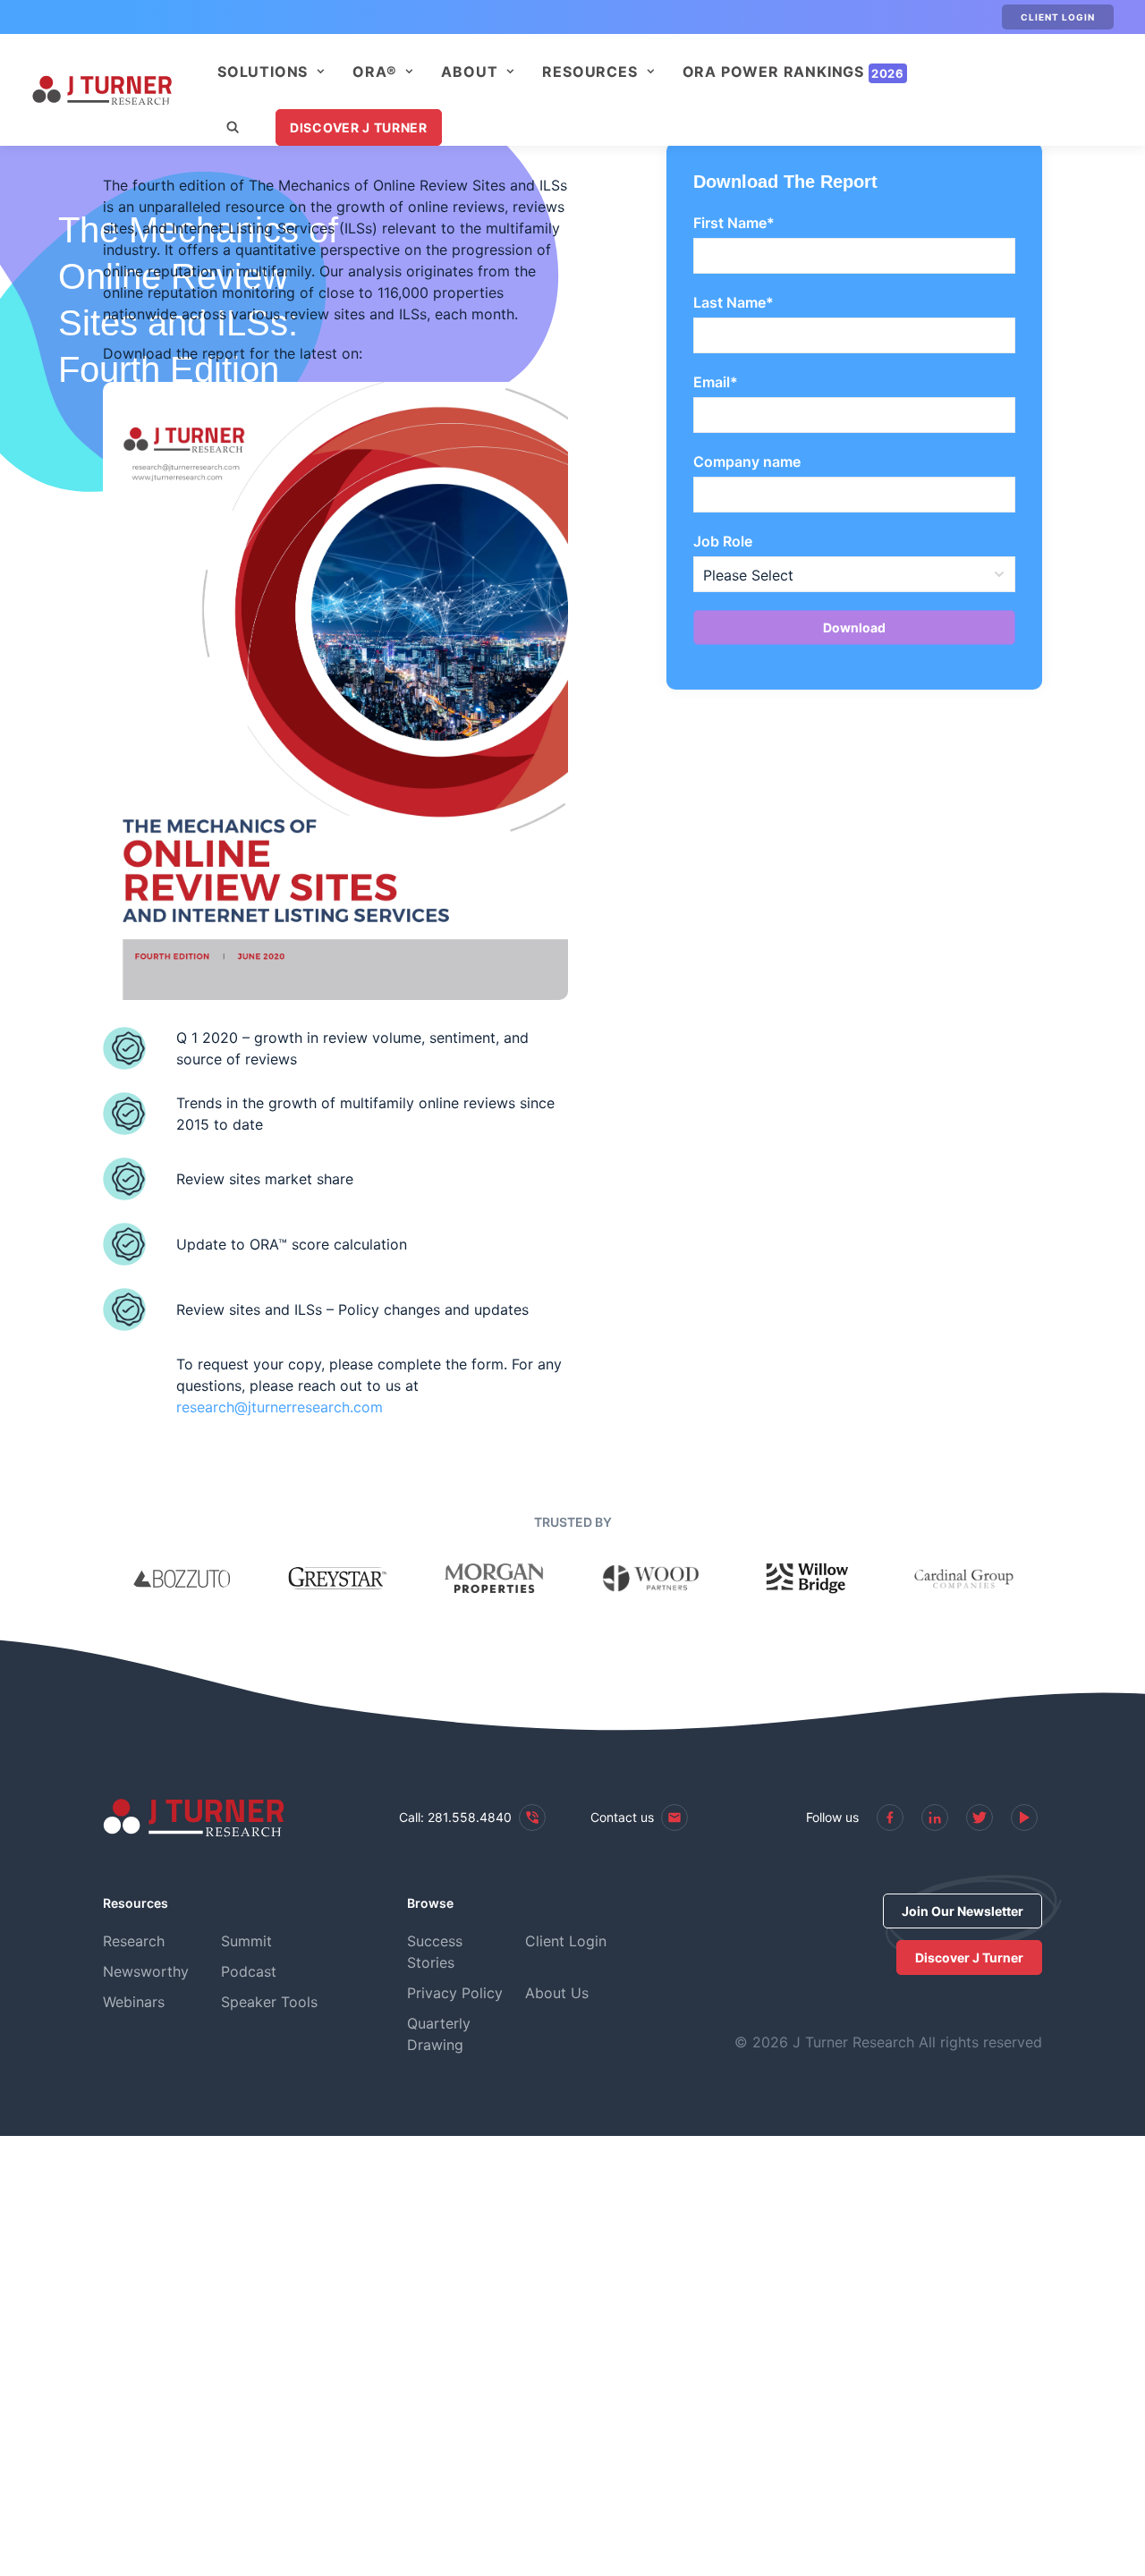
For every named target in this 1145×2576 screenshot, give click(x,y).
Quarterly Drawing (439, 2034)
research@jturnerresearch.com (280, 1407)
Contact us (622, 1817)
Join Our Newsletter (963, 1911)
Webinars (134, 2002)
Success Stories (435, 1952)
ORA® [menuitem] (374, 72)
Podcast (249, 1971)
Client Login (1058, 17)
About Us (557, 1993)
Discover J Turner (359, 127)
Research (134, 1941)
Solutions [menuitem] (263, 72)
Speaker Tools (269, 2002)
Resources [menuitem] (589, 72)
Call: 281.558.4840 (455, 1817)
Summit (246, 1941)
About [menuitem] (469, 72)
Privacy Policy (455, 1993)
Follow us (832, 1817)
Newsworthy (146, 1971)
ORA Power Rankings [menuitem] (793, 72)
